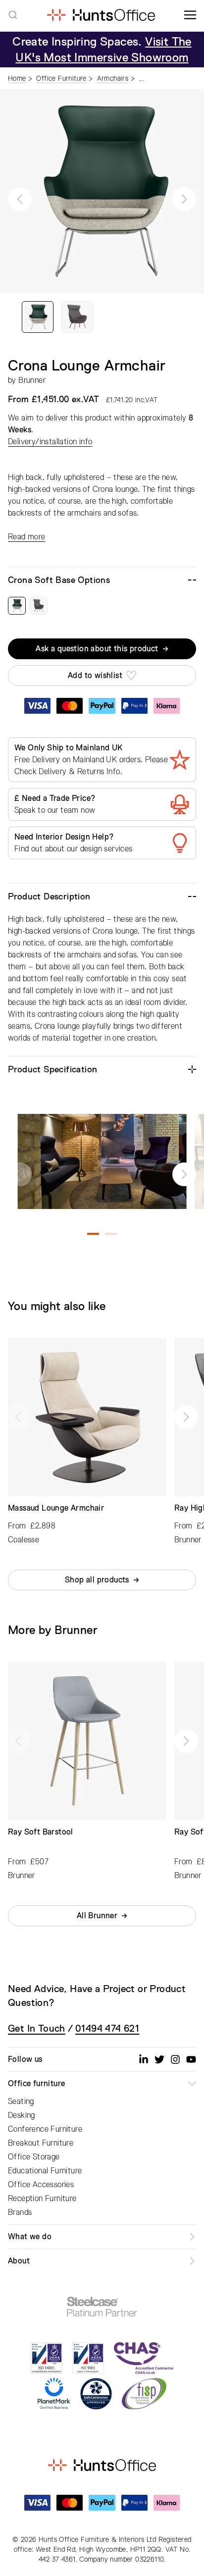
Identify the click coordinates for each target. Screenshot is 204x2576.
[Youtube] (191, 2059)
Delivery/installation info (50, 442)
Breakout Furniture (41, 2143)
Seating (21, 2102)
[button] (20, 199)
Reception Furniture (42, 2199)
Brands (20, 2212)
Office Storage (34, 2157)
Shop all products (97, 1580)
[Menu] (190, 15)
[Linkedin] (144, 2059)
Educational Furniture (45, 2171)
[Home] (101, 15)
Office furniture (36, 2084)
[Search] (13, 15)
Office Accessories (41, 2185)
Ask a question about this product (97, 649)
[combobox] (13, 15)
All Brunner (97, 1916)
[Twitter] (159, 2059)
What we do (30, 2237)
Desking (22, 2115)
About (19, 2261)
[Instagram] (175, 2059)
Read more (27, 537)
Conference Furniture (45, 2129)
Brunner (32, 380)
